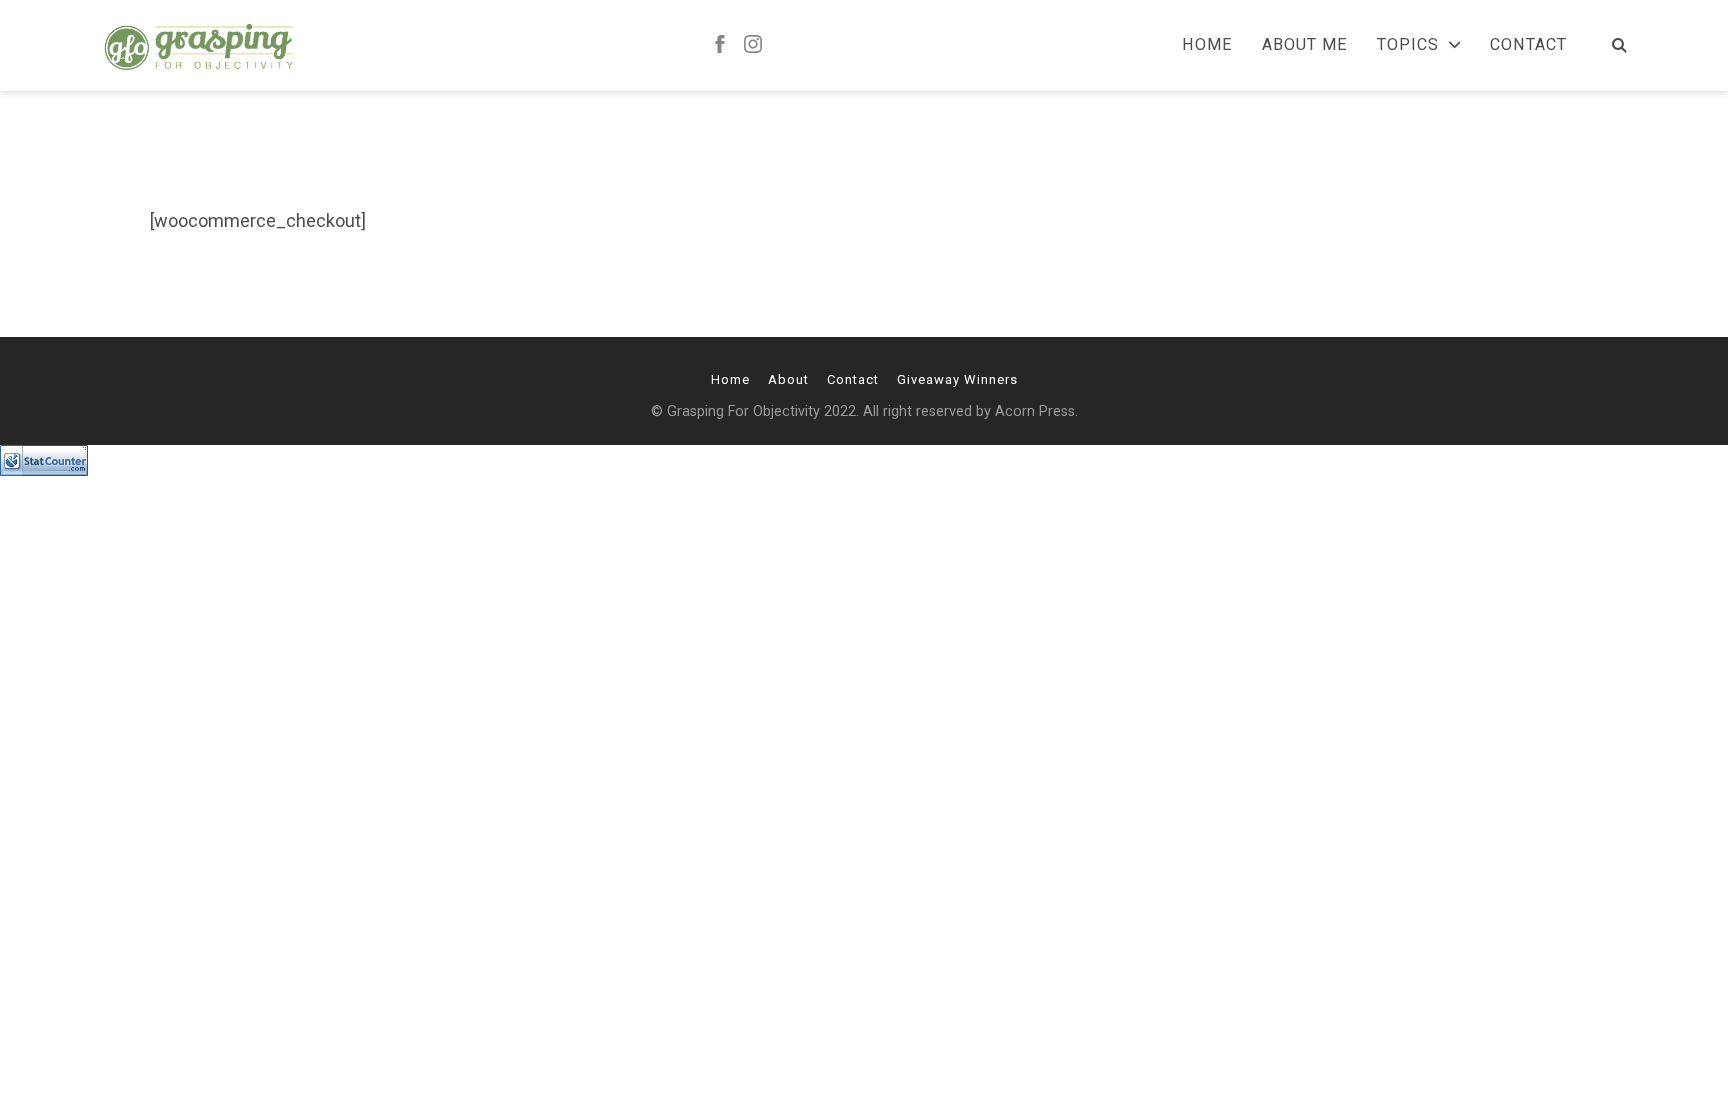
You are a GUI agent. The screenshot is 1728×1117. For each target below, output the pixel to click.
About (788, 379)
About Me (1304, 45)
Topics (1408, 45)
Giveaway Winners (957, 379)
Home (1207, 45)
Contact (1528, 45)
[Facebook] (720, 45)
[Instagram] (753, 45)
